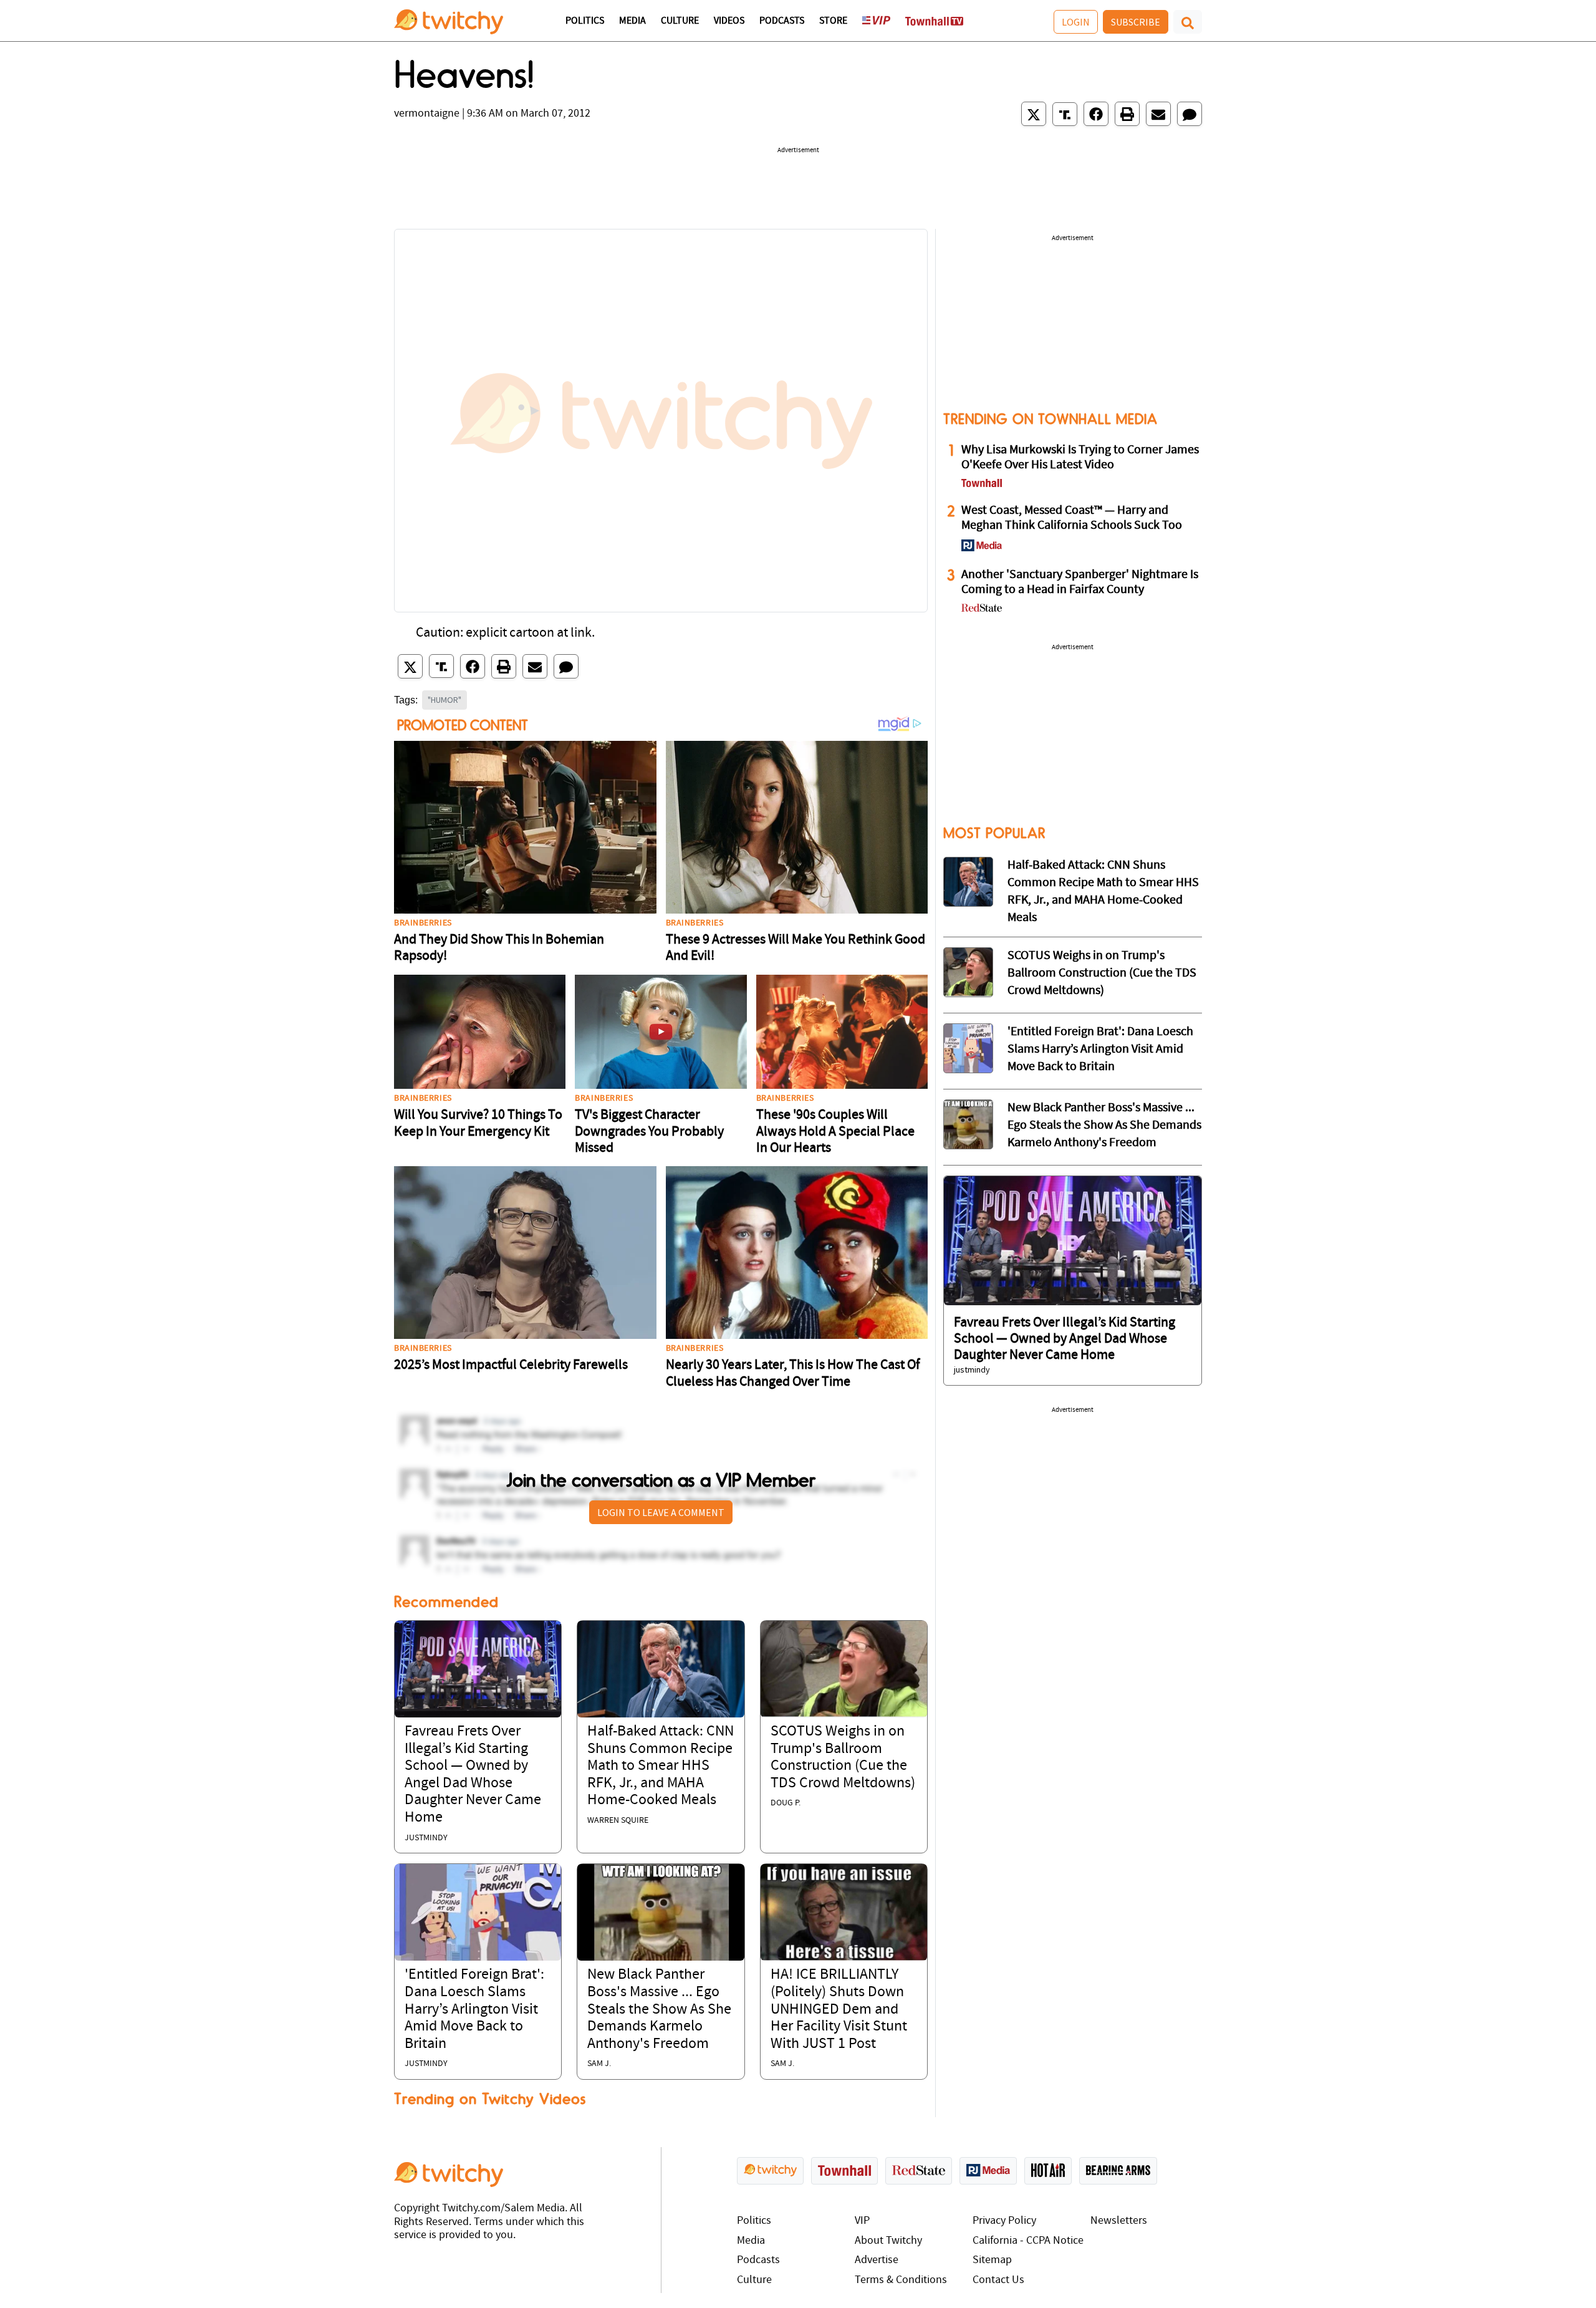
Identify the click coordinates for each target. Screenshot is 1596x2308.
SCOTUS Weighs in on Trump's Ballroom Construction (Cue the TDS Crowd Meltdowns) (1102, 973)
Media (632, 21)
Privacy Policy (1004, 2221)
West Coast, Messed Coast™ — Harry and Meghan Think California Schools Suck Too (1072, 518)
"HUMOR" (445, 700)
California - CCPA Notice (1028, 2241)
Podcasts (782, 21)
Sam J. (599, 2064)
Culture (680, 21)
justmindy (426, 1838)
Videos (729, 21)
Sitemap (992, 2260)
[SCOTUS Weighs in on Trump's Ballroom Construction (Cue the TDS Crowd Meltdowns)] (844, 1669)
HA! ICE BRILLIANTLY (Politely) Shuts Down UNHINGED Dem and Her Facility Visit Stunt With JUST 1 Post (839, 2009)
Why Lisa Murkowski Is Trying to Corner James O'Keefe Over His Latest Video (1080, 458)
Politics (585, 21)
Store (833, 21)
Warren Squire (618, 1821)
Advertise (877, 2260)
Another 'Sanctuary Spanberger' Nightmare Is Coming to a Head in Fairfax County (1080, 582)
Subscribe (1136, 22)
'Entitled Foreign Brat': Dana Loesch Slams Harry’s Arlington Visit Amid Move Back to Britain (474, 2009)
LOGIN (1076, 22)
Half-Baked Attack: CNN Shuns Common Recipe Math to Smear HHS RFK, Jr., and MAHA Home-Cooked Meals (661, 1766)
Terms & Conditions (901, 2280)
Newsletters (1119, 2221)
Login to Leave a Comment (661, 1512)
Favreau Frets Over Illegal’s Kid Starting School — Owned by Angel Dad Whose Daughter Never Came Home (1065, 1340)
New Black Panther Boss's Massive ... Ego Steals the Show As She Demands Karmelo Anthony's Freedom (659, 2009)
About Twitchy (888, 2241)
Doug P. (786, 1803)
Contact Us (998, 2280)
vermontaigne (427, 114)
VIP (862, 2221)
